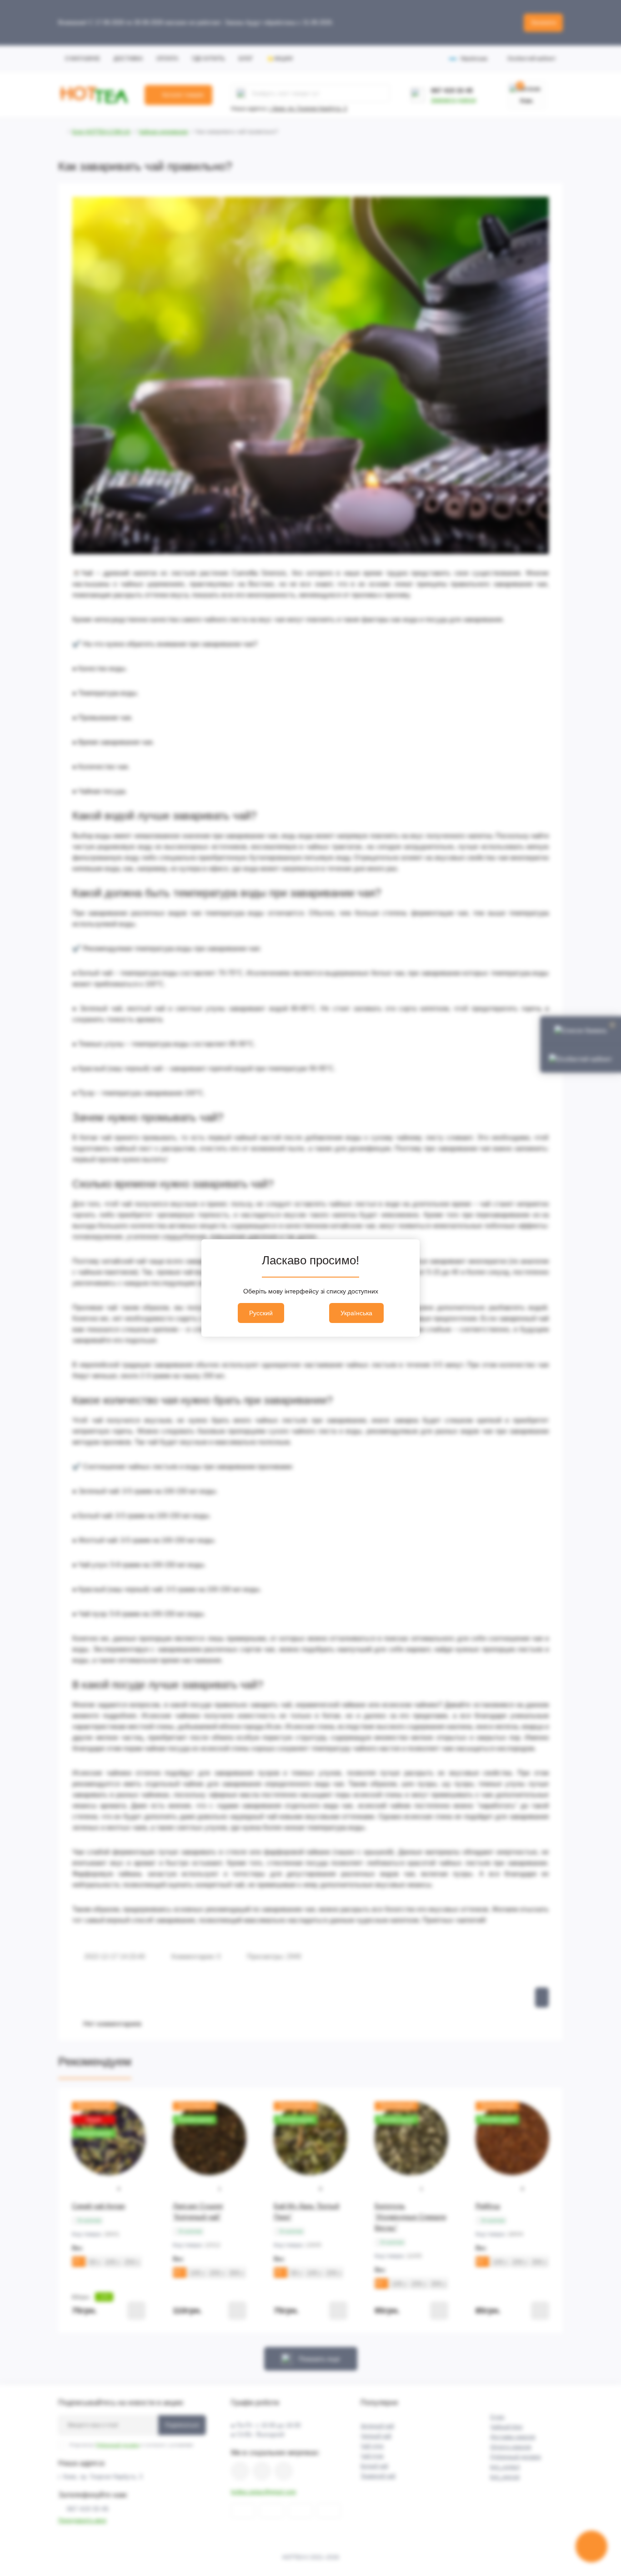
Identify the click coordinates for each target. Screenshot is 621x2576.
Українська (356, 1313)
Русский (261, 1313)
